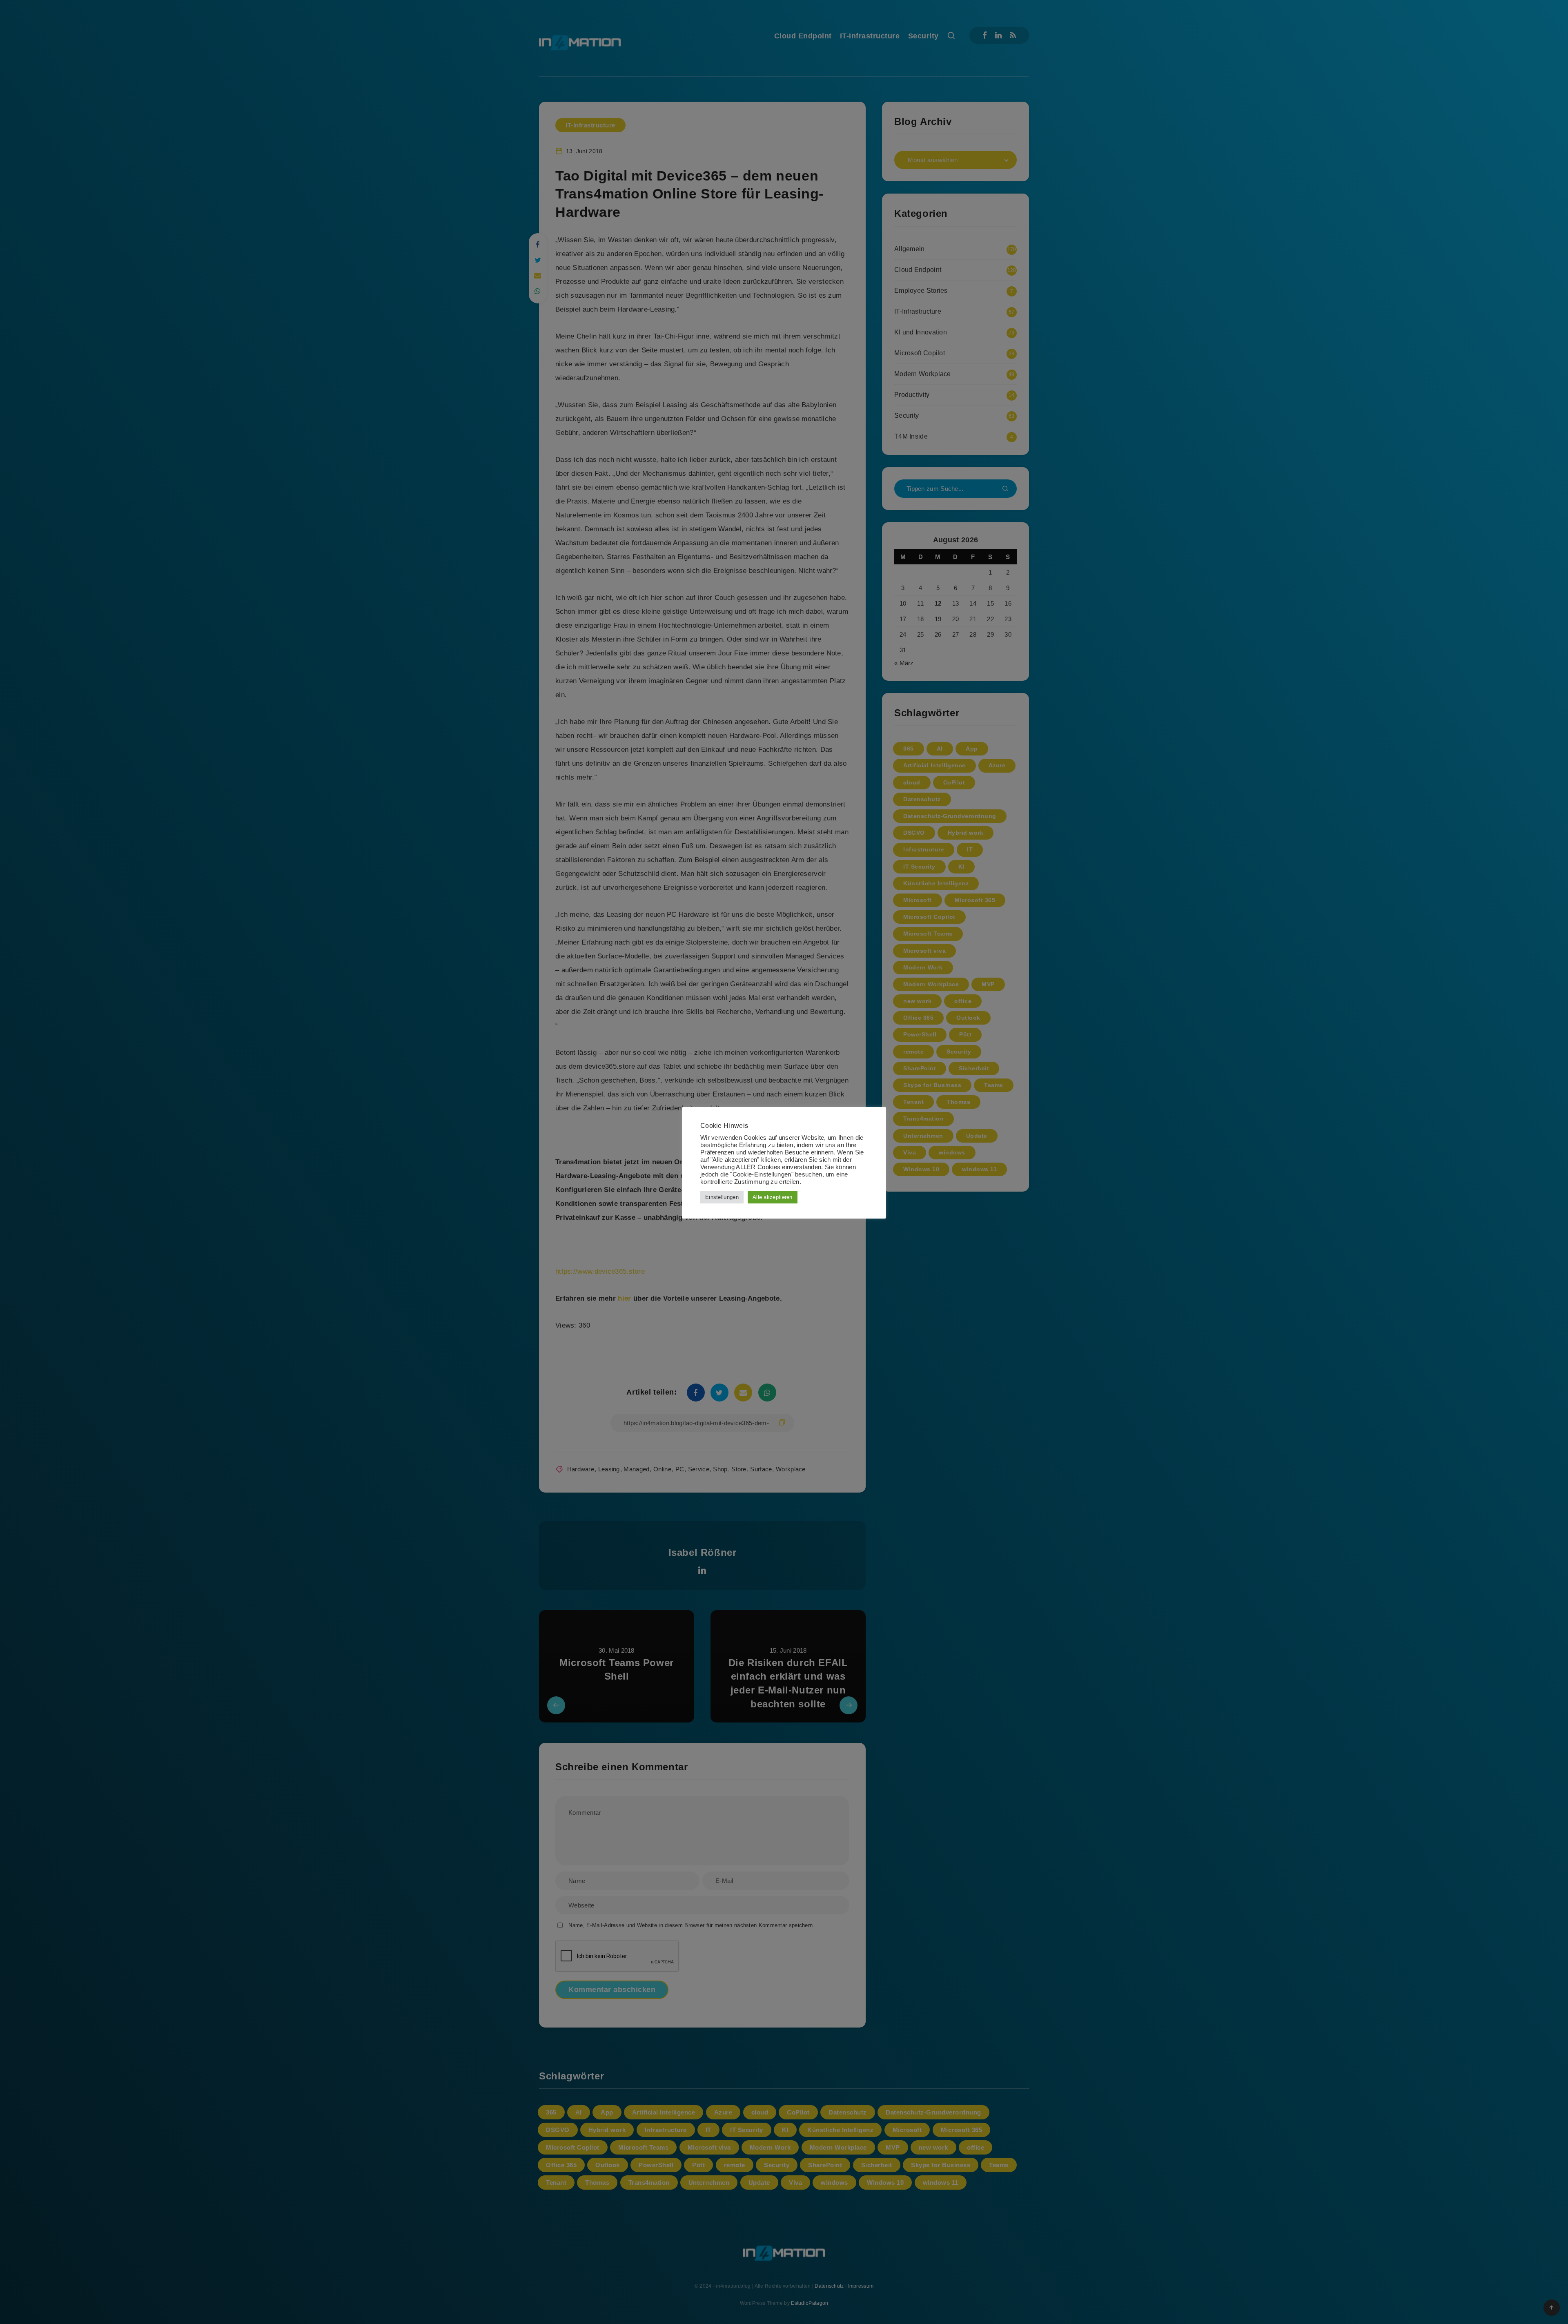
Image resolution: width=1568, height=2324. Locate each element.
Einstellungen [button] (722, 1197)
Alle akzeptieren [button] (773, 1197)
